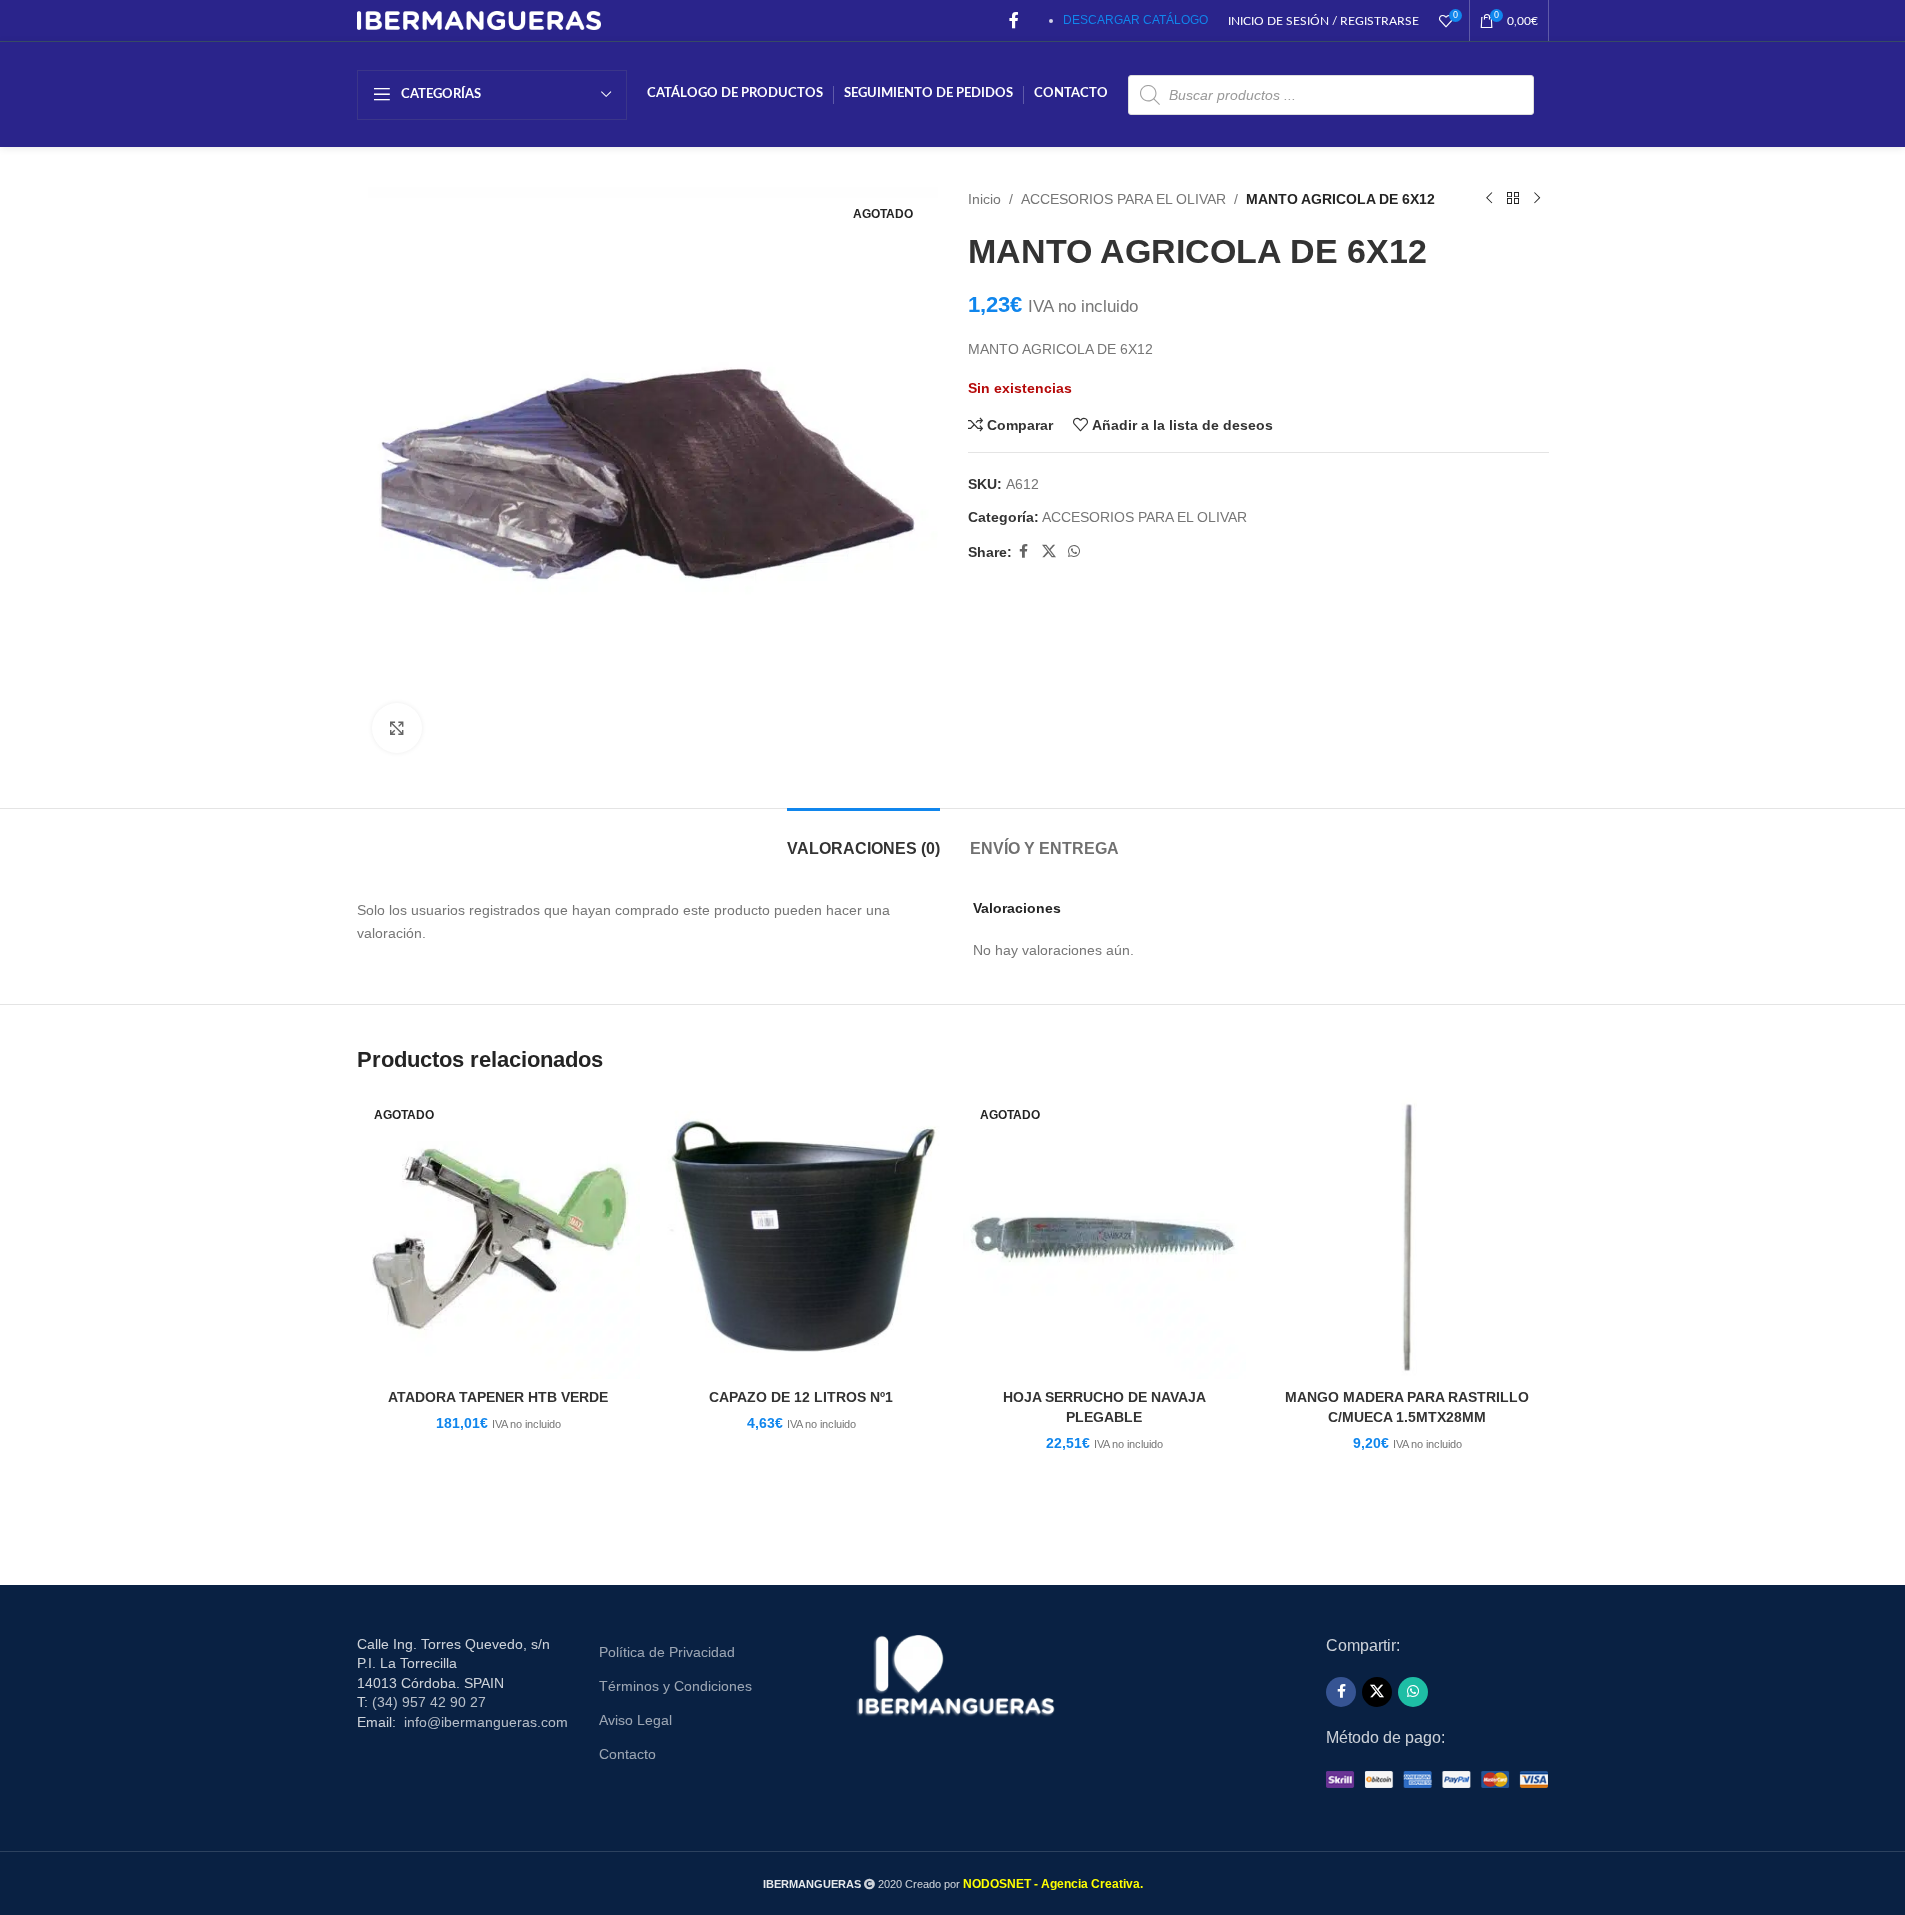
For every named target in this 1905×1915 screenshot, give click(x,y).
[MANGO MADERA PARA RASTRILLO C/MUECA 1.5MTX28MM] (1407, 1237)
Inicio (984, 199)
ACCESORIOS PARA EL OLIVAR (1123, 199)
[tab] (863, 838)
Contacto (627, 1754)
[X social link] (1049, 551)
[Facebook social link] (1014, 20)
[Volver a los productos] (1513, 199)
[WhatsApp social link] (1074, 551)
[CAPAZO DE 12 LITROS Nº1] (801, 1237)
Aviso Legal (635, 1720)
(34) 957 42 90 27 (429, 1702)
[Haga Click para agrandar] (397, 728)
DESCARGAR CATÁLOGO (1135, 20)
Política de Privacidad (667, 1652)
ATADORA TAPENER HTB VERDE (498, 1397)
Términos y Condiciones (675, 1686)
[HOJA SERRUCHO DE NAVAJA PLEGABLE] (1104, 1237)
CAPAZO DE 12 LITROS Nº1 (801, 1397)
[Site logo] (479, 19)
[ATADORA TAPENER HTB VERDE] (498, 1237)
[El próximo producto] (1537, 199)
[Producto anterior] (1489, 199)
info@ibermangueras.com (486, 1722)
